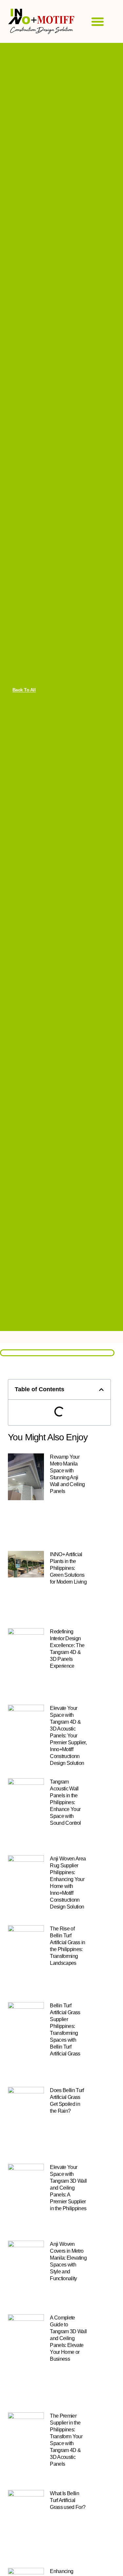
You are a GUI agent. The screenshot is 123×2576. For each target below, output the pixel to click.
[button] (98, 22)
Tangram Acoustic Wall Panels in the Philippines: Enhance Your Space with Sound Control (65, 1802)
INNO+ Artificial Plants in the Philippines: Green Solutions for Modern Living (68, 1568)
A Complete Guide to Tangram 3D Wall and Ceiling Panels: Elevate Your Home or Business (68, 2338)
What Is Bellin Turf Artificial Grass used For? (68, 2500)
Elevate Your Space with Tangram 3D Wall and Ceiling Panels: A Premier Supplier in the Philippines (68, 2188)
